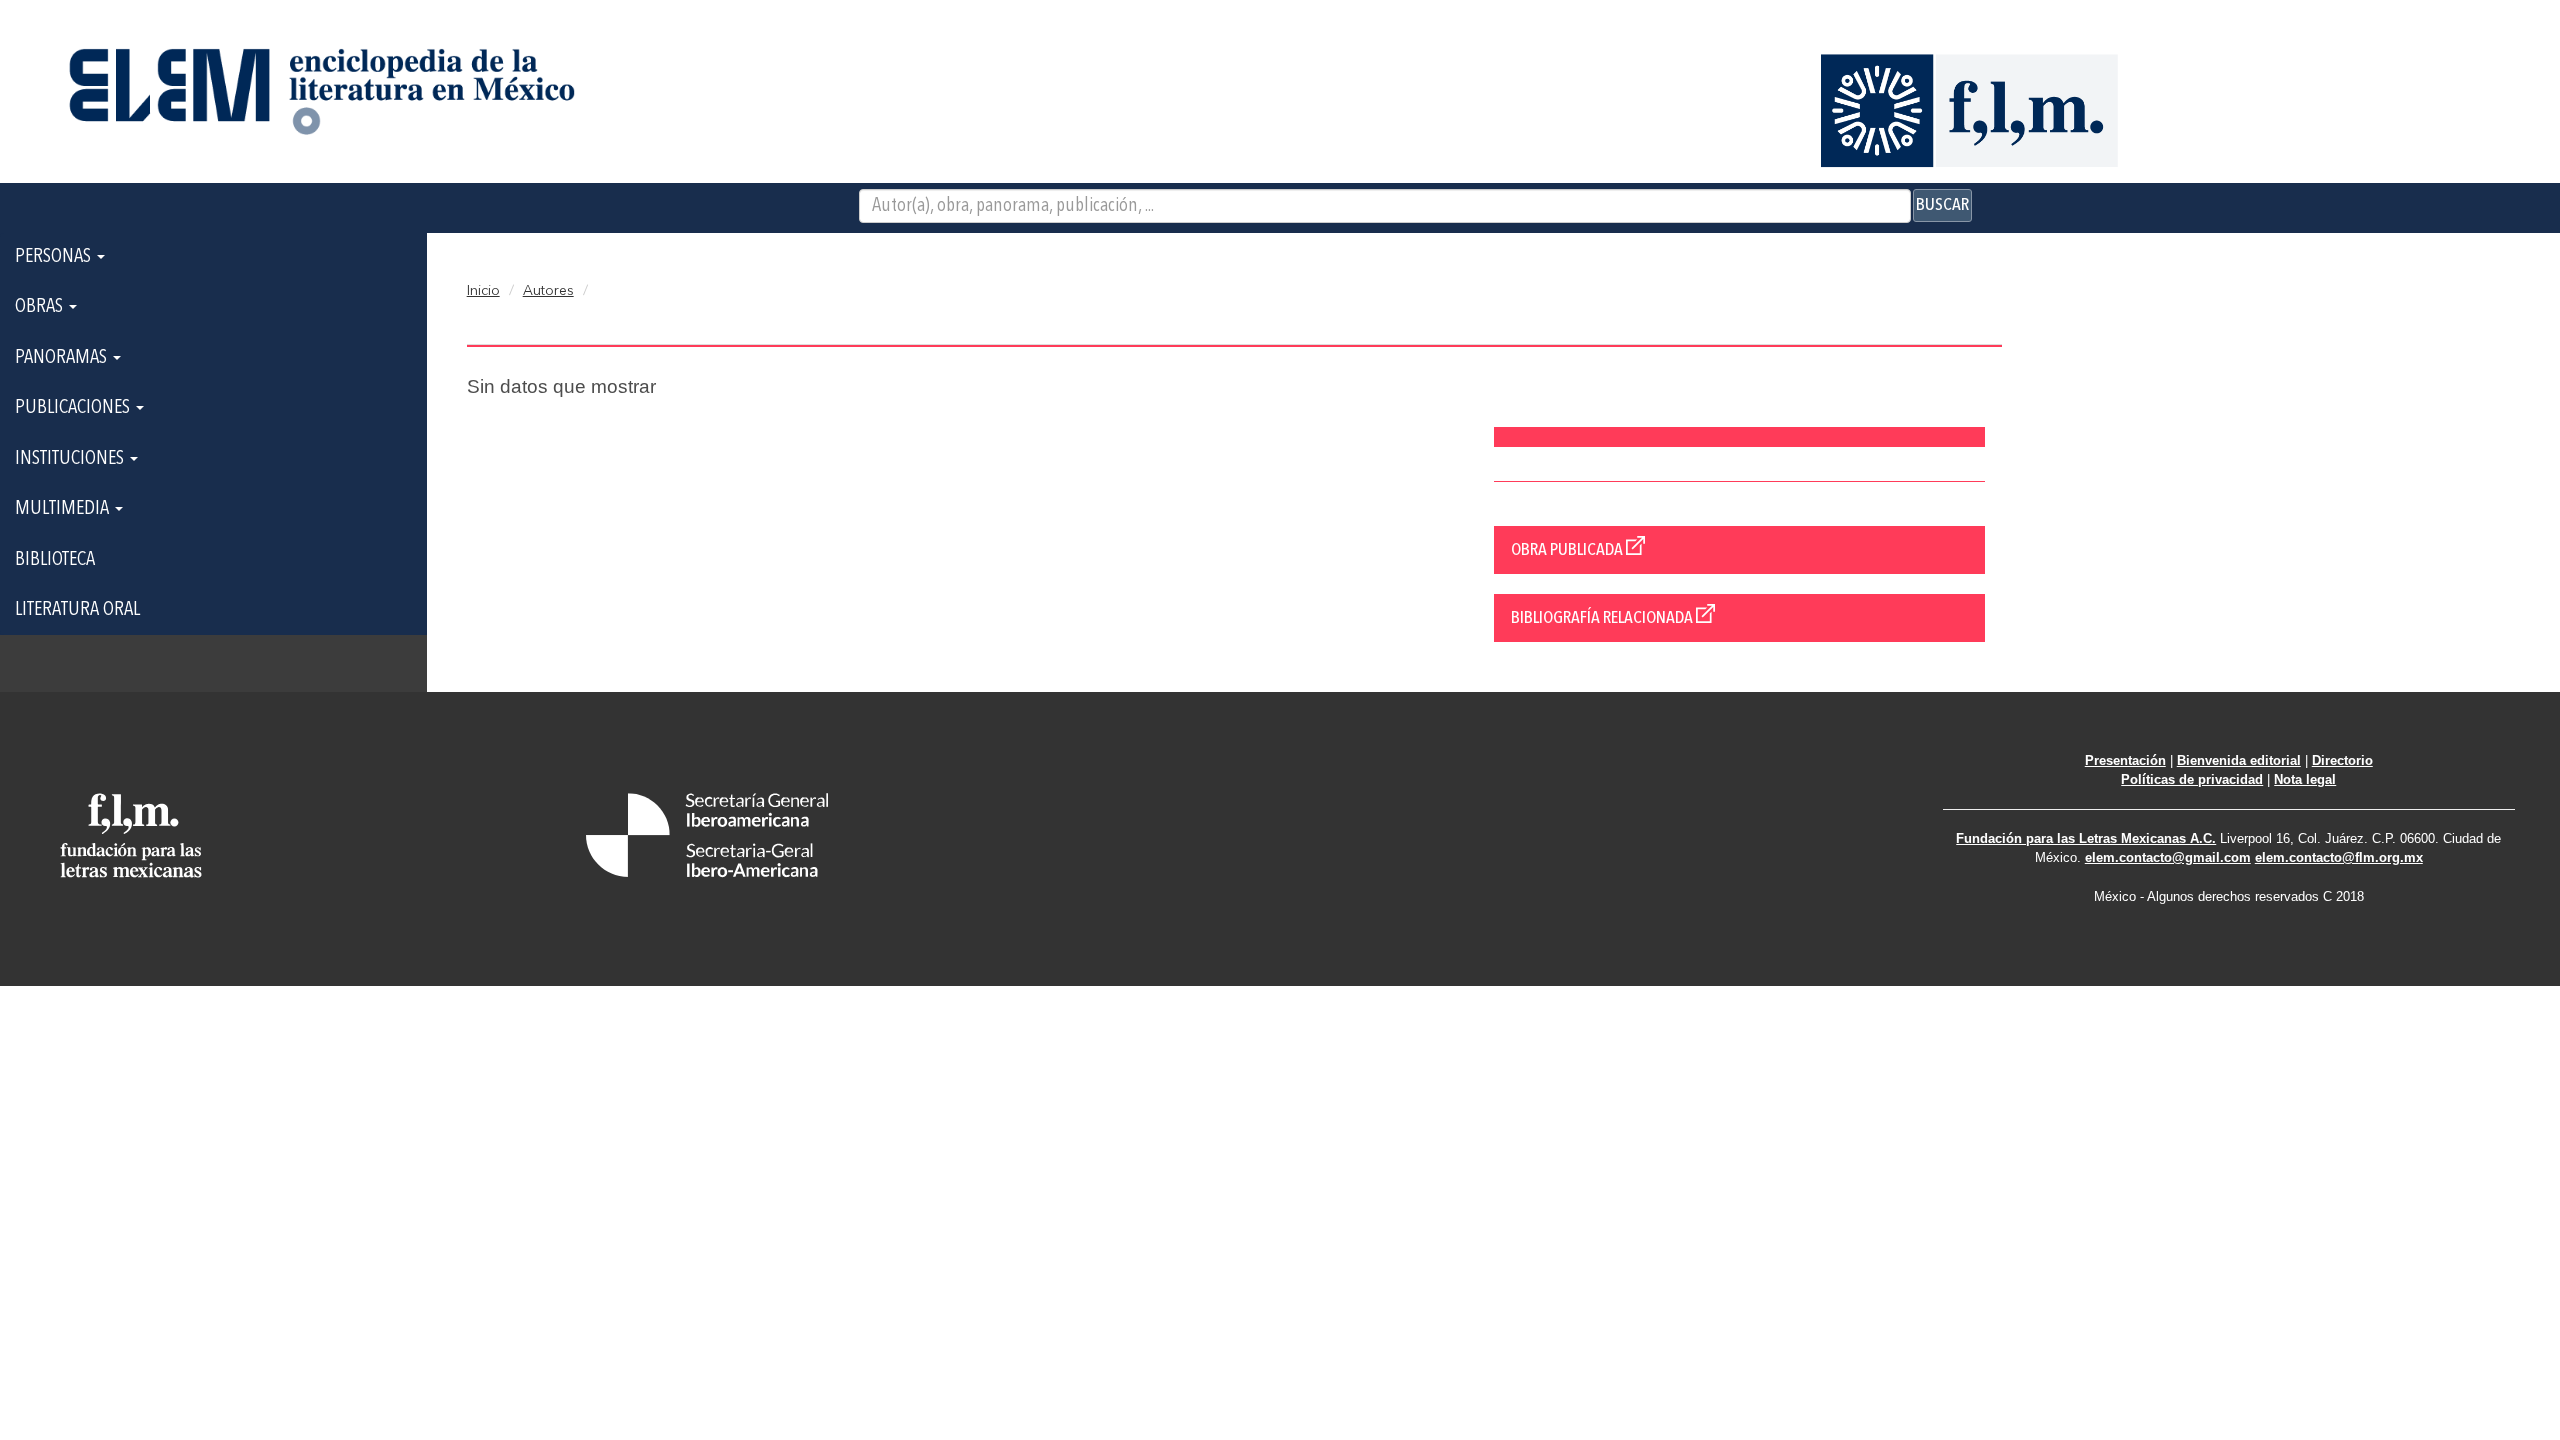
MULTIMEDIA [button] (64, 509)
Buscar (1942, 205)
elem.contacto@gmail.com (2168, 857)
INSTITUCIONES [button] (71, 459)
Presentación (2125, 760)
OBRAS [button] (41, 307)
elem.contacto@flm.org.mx (2339, 857)
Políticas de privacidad (2192, 779)
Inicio (483, 291)
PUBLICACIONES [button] (74, 408)
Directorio (2342, 760)
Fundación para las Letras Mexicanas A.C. (2086, 838)
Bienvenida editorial (2239, 760)
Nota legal (2305, 779)
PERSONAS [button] (55, 257)
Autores (548, 291)
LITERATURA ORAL (77, 610)
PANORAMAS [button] (63, 358)
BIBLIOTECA (55, 560)
